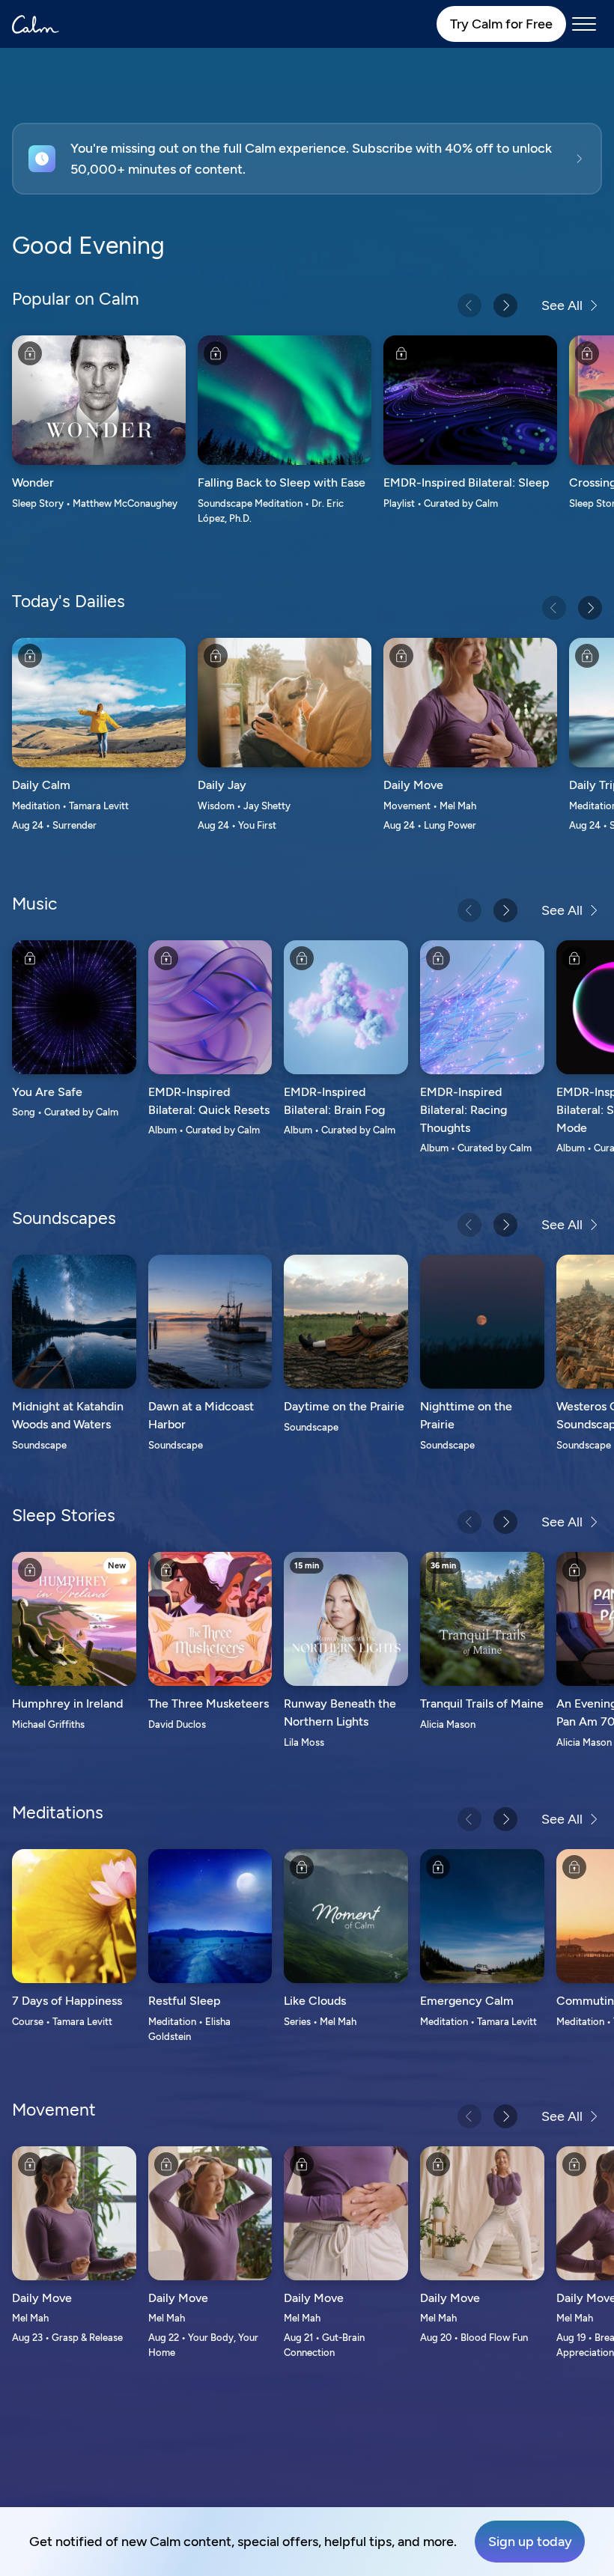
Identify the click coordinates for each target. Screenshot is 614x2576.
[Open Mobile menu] (584, 24)
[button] (307, 159)
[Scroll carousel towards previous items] (469, 305)
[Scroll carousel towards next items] (505, 305)
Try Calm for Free (501, 24)
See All (562, 305)
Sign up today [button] (530, 2542)
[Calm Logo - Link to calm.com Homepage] (36, 24)
